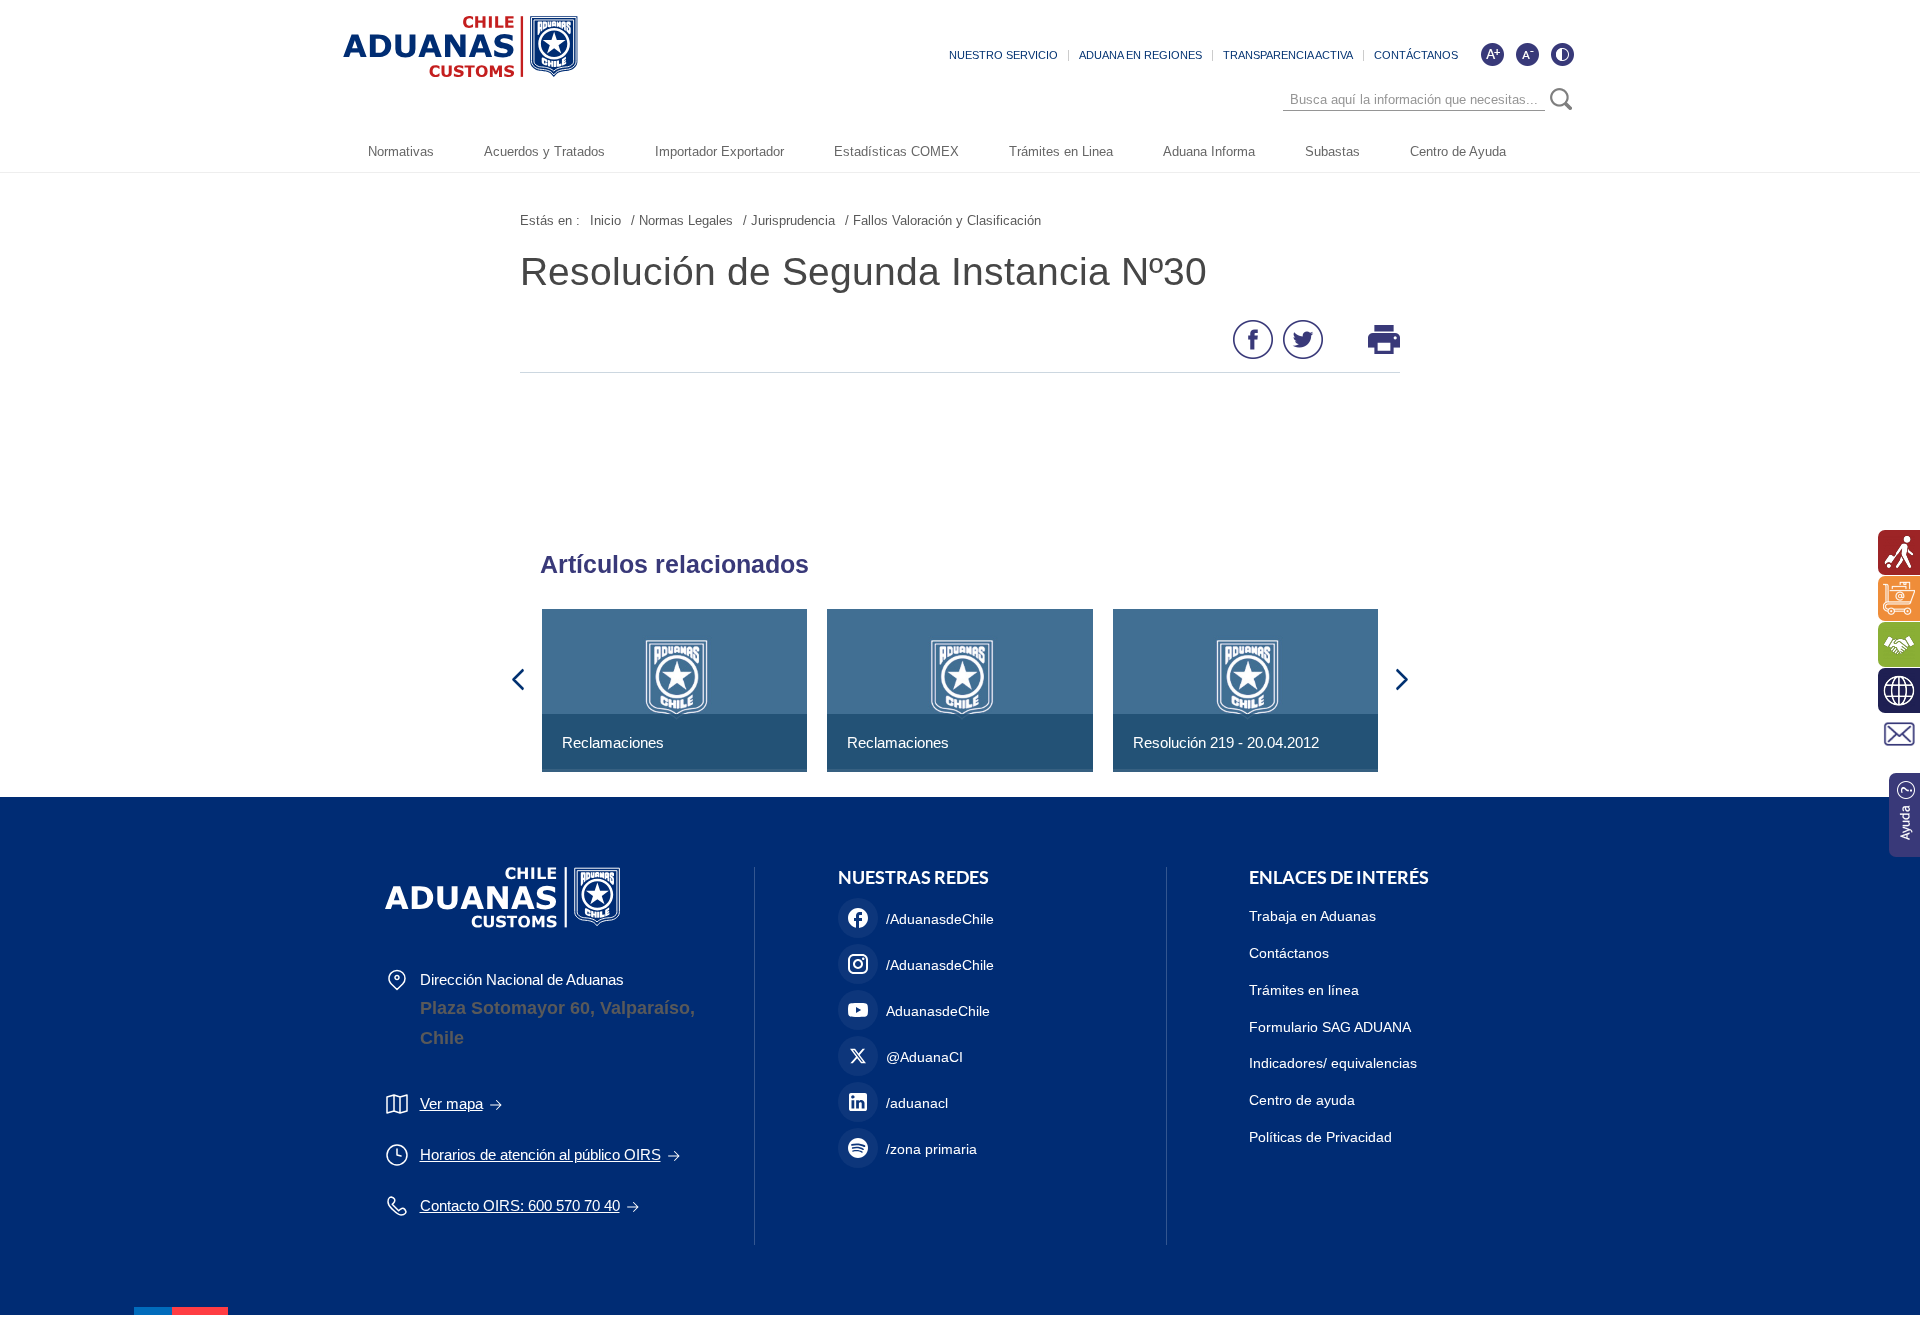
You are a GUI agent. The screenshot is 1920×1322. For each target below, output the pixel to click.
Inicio (605, 220)
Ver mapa (451, 1103)
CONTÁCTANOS (1416, 55)
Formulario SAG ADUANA (1330, 1027)
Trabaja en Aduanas (1312, 916)
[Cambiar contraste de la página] (1562, 54)
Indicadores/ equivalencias (1333, 1063)
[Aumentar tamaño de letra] (1492, 54)
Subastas (1332, 151)
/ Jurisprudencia (789, 220)
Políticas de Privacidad (1320, 1137)
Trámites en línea (1304, 990)
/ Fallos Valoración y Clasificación (943, 220)
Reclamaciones (613, 742)
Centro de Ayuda (1458, 151)
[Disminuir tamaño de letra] (1527, 54)
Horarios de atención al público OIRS (540, 1154)
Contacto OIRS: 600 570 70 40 (520, 1205)
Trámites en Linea (1061, 151)
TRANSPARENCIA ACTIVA (1288, 55)
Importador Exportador (719, 151)
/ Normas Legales (682, 220)
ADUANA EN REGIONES (1140, 55)
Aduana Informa (1209, 151)
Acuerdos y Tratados (544, 151)
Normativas (401, 151)
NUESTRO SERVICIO (1003, 55)
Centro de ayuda (1302, 1100)
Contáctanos (1289, 953)
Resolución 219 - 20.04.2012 (1226, 742)
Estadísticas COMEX (896, 151)
